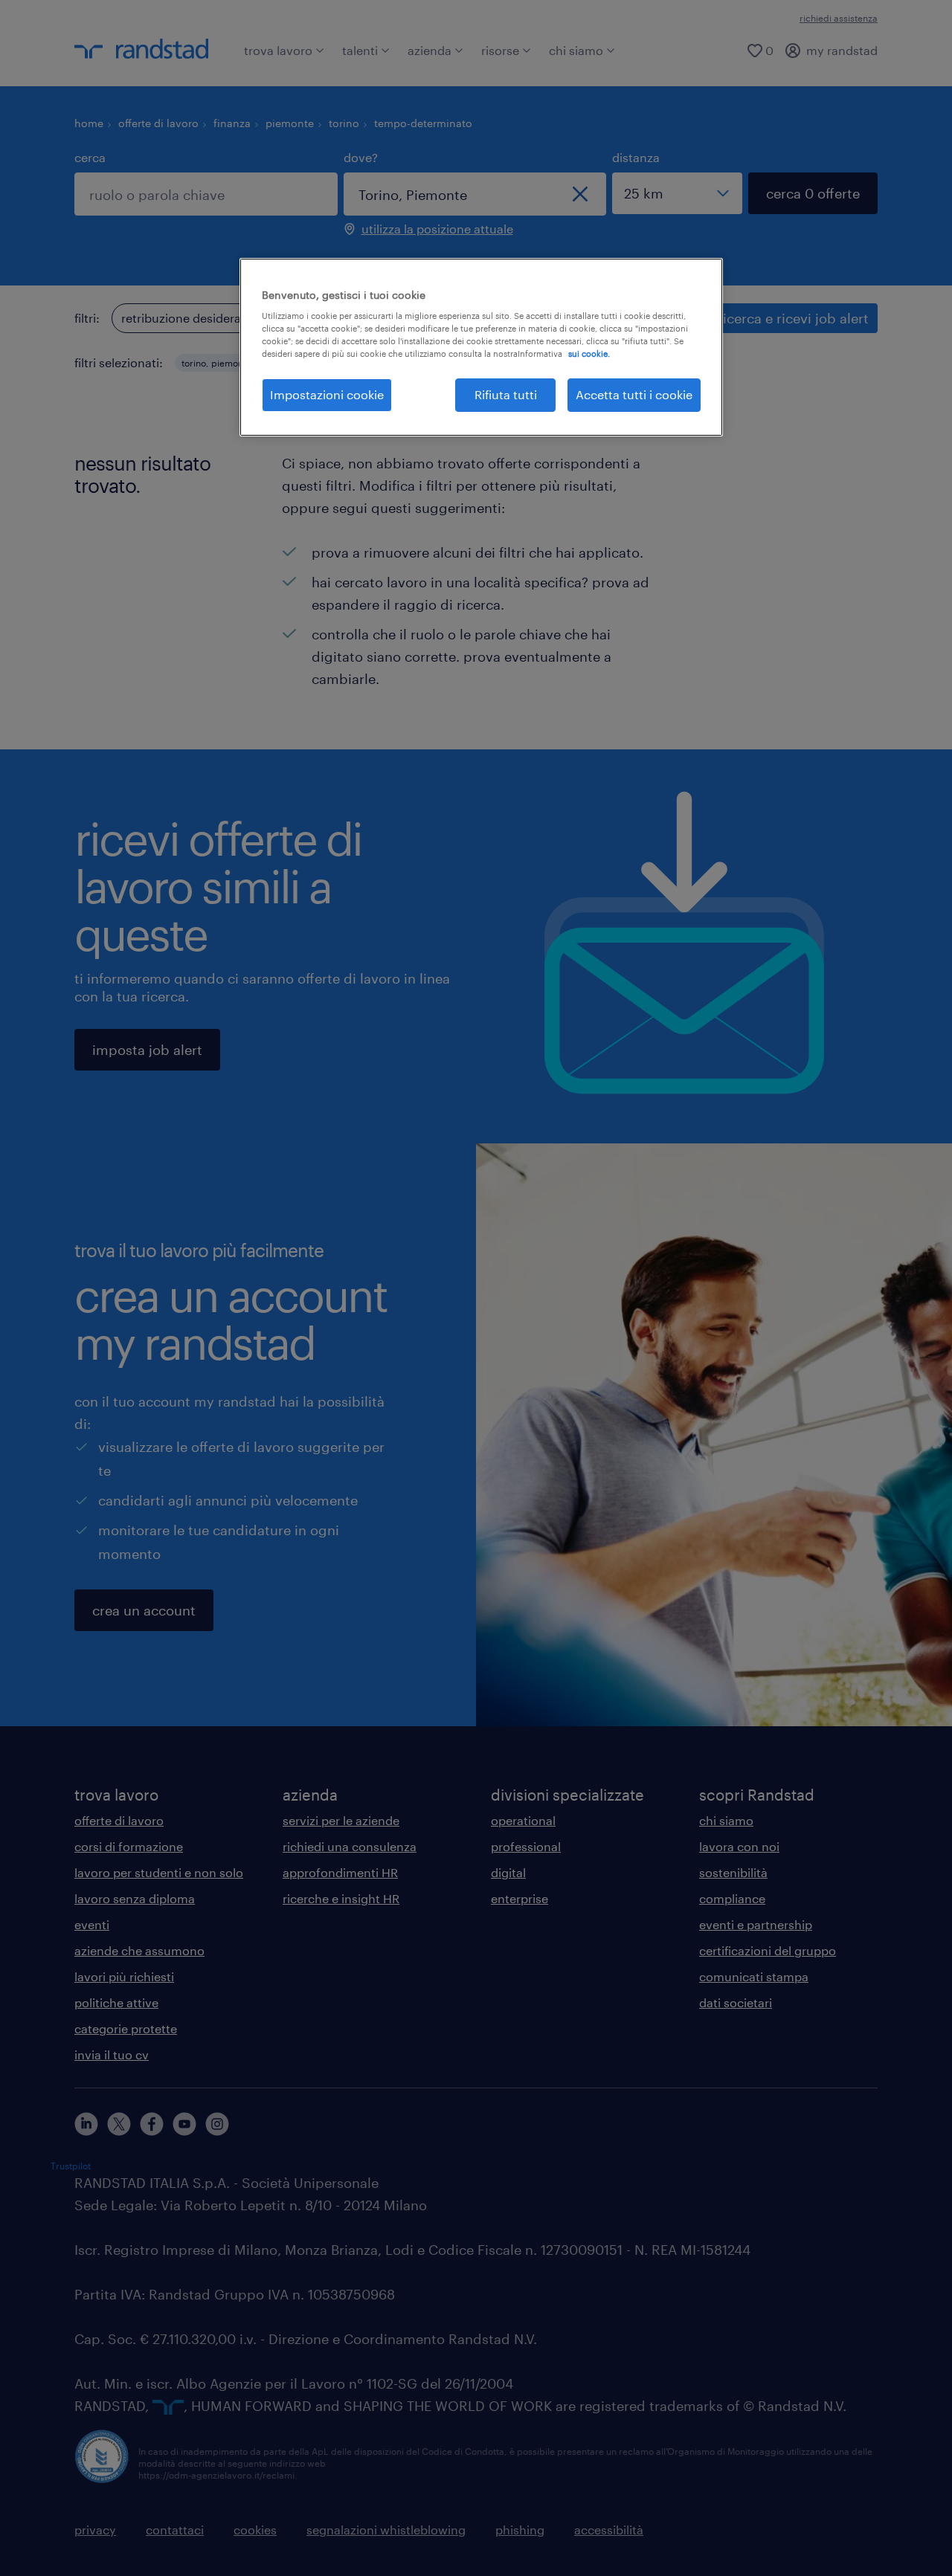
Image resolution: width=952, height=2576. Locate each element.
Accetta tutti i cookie (634, 394)
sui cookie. (589, 354)
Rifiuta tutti (506, 394)
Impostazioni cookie (327, 394)
